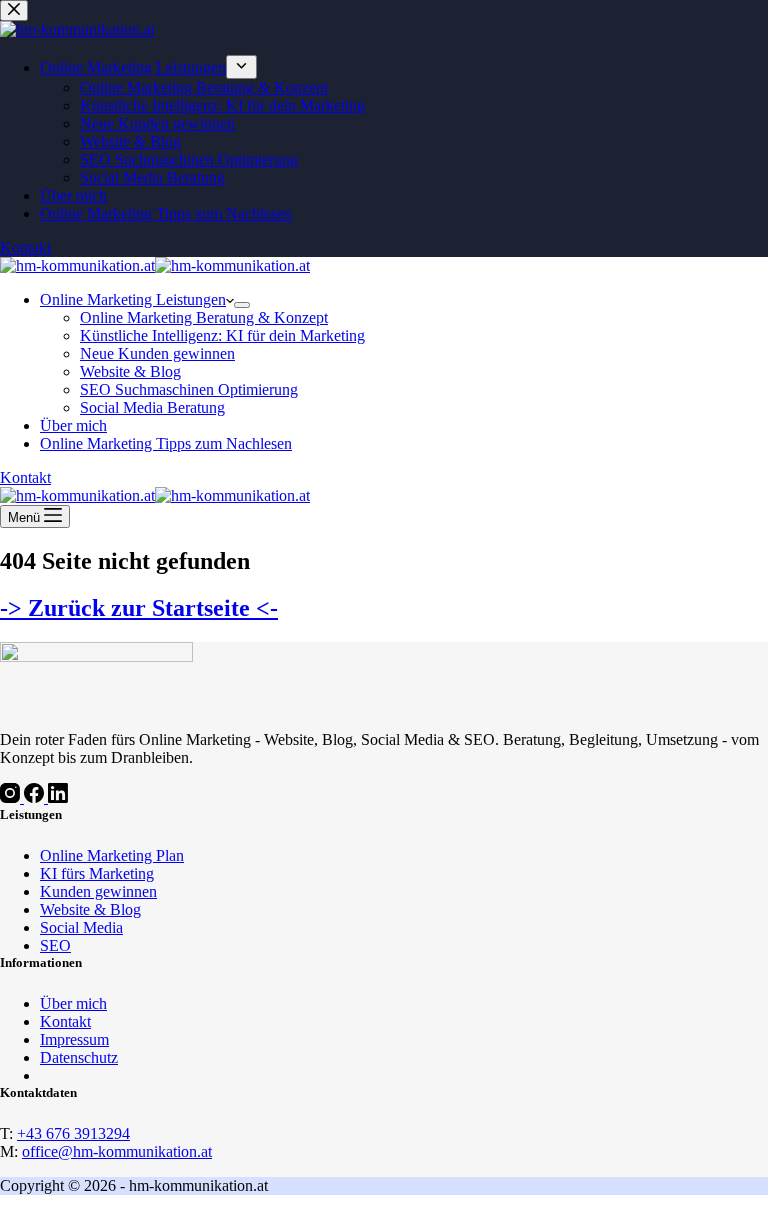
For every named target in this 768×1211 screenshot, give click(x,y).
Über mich (73, 425)
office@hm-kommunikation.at (117, 1151)
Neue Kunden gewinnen (157, 353)
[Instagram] (12, 797)
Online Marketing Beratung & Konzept (204, 317)
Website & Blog (130, 371)
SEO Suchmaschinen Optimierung (189, 389)
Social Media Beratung (152, 407)
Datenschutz (79, 1057)
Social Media (81, 927)
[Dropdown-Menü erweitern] (242, 305)
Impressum (74, 1039)
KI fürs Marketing (97, 873)
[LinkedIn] (58, 797)
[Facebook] (36, 797)
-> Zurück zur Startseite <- (139, 608)
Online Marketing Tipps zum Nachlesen (166, 443)
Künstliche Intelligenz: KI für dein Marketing (222, 335)
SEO (55, 945)
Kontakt (25, 477)
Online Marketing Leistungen (133, 299)
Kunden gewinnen (98, 891)
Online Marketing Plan (112, 855)
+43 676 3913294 (73, 1133)
